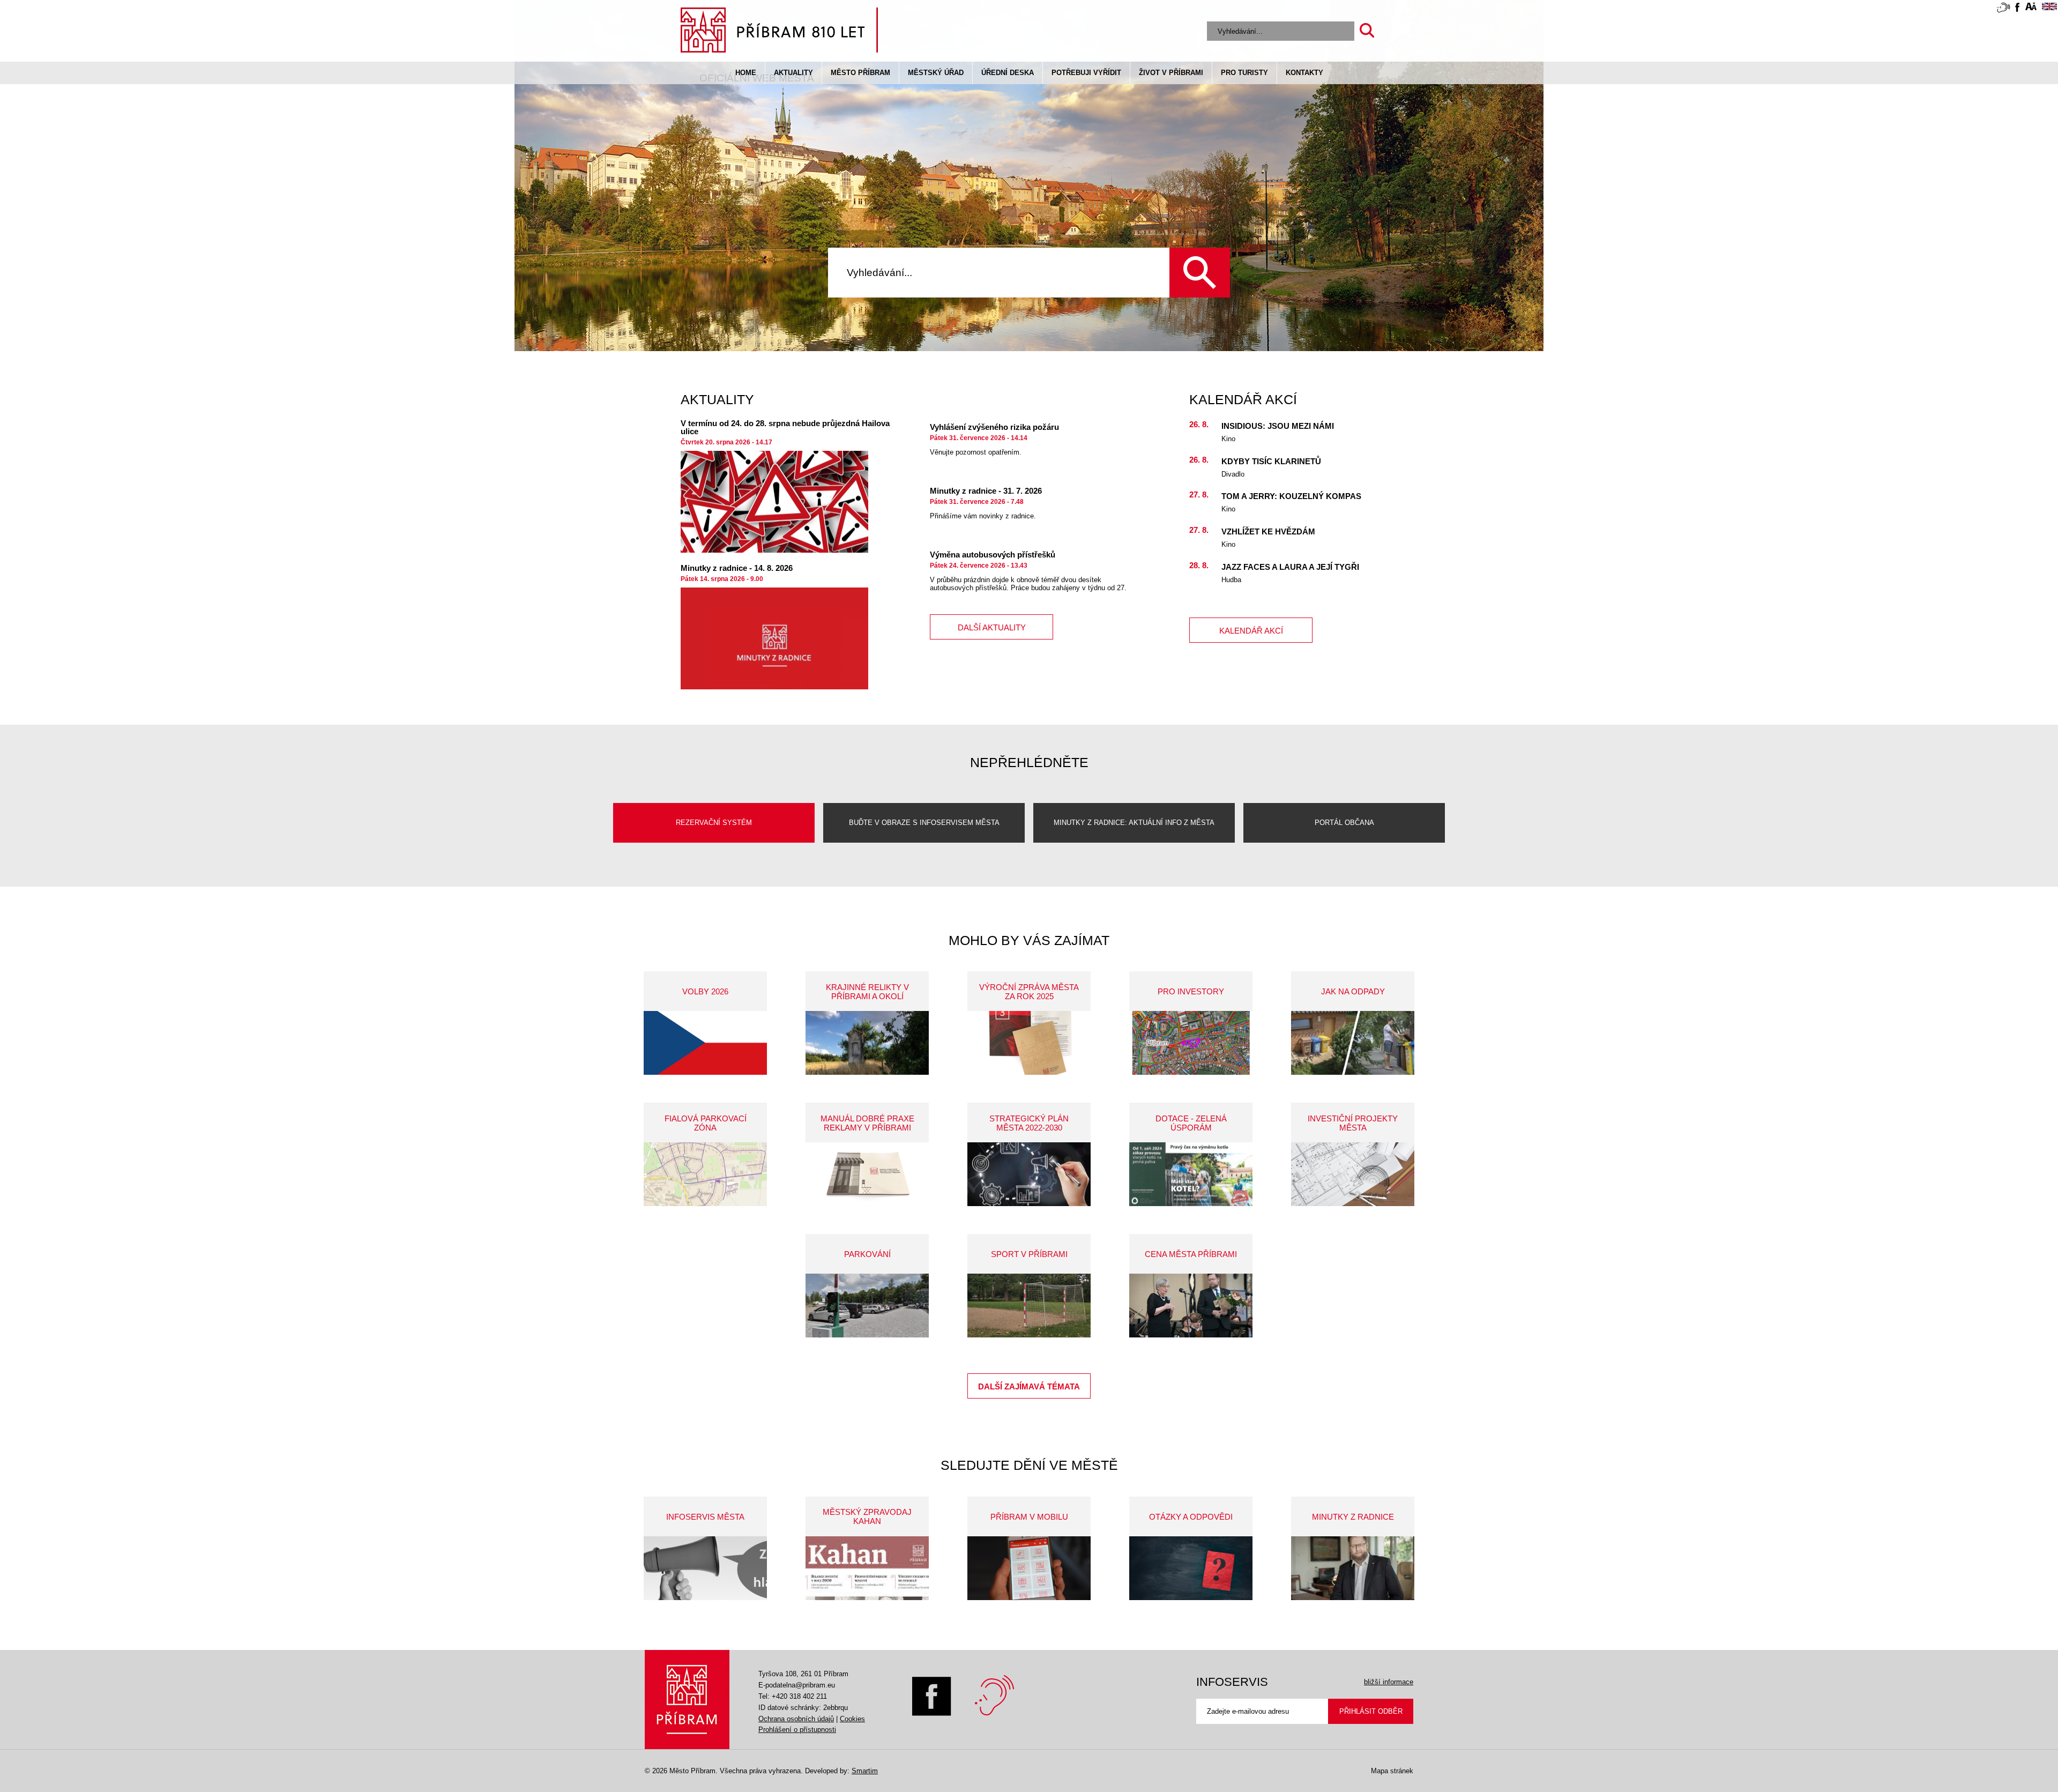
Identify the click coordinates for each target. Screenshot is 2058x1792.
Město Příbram (860, 73)
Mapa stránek (1392, 1771)
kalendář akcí (1251, 631)
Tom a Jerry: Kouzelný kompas (1291, 496)
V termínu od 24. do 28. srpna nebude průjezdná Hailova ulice (785, 427)
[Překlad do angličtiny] (2049, 8)
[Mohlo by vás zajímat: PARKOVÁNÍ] (867, 1306)
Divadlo (1233, 474)
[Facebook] (932, 1713)
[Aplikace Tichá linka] (2003, 10)
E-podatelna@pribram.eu (797, 1685)
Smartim (865, 1771)
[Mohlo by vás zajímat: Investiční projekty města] (1353, 1174)
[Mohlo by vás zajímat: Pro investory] (1191, 1043)
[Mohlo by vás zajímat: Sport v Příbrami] (1029, 1306)
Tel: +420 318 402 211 (793, 1696)
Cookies (852, 1719)
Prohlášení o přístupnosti (797, 1730)
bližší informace (1389, 1682)
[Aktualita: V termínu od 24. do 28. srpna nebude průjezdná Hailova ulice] (774, 502)
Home (746, 73)
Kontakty (1304, 73)
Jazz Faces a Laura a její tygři (1290, 567)
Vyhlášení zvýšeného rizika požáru (994, 427)
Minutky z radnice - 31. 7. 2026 (986, 491)
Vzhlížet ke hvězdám (1268, 531)
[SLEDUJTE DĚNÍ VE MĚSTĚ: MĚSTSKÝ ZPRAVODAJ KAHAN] (867, 1568)
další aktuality (992, 627)
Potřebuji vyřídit (1086, 73)
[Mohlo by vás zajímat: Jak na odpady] (1353, 1043)
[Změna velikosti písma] (2031, 8)
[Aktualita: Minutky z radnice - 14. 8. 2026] (774, 638)
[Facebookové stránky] (2017, 9)
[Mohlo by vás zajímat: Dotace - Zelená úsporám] (1191, 1174)
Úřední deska (1008, 73)
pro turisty (1244, 73)
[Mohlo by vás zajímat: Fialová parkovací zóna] (705, 1174)
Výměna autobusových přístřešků (993, 555)
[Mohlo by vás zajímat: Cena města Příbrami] (1191, 1306)
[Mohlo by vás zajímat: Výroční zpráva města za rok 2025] (1029, 1043)
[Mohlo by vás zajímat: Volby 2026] (705, 1043)
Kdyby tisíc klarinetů (1271, 461)
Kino (1228, 439)
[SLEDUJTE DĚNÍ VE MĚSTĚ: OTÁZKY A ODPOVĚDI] (1191, 1568)
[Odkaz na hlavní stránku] (687, 1700)
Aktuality (793, 73)
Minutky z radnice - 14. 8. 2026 (737, 568)
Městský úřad (936, 73)
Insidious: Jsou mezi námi (1278, 426)
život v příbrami (1171, 73)
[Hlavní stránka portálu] (779, 32)
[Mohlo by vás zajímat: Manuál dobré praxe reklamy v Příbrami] (867, 1174)
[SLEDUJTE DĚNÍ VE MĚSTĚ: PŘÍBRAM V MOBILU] (1029, 1568)
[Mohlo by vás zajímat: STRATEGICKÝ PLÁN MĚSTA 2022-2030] (1029, 1174)
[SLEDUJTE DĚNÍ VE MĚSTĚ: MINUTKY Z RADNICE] (1353, 1568)
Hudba (1231, 580)
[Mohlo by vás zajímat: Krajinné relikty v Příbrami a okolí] (867, 1043)
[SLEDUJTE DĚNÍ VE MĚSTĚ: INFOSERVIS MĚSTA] (705, 1568)
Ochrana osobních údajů (796, 1719)
